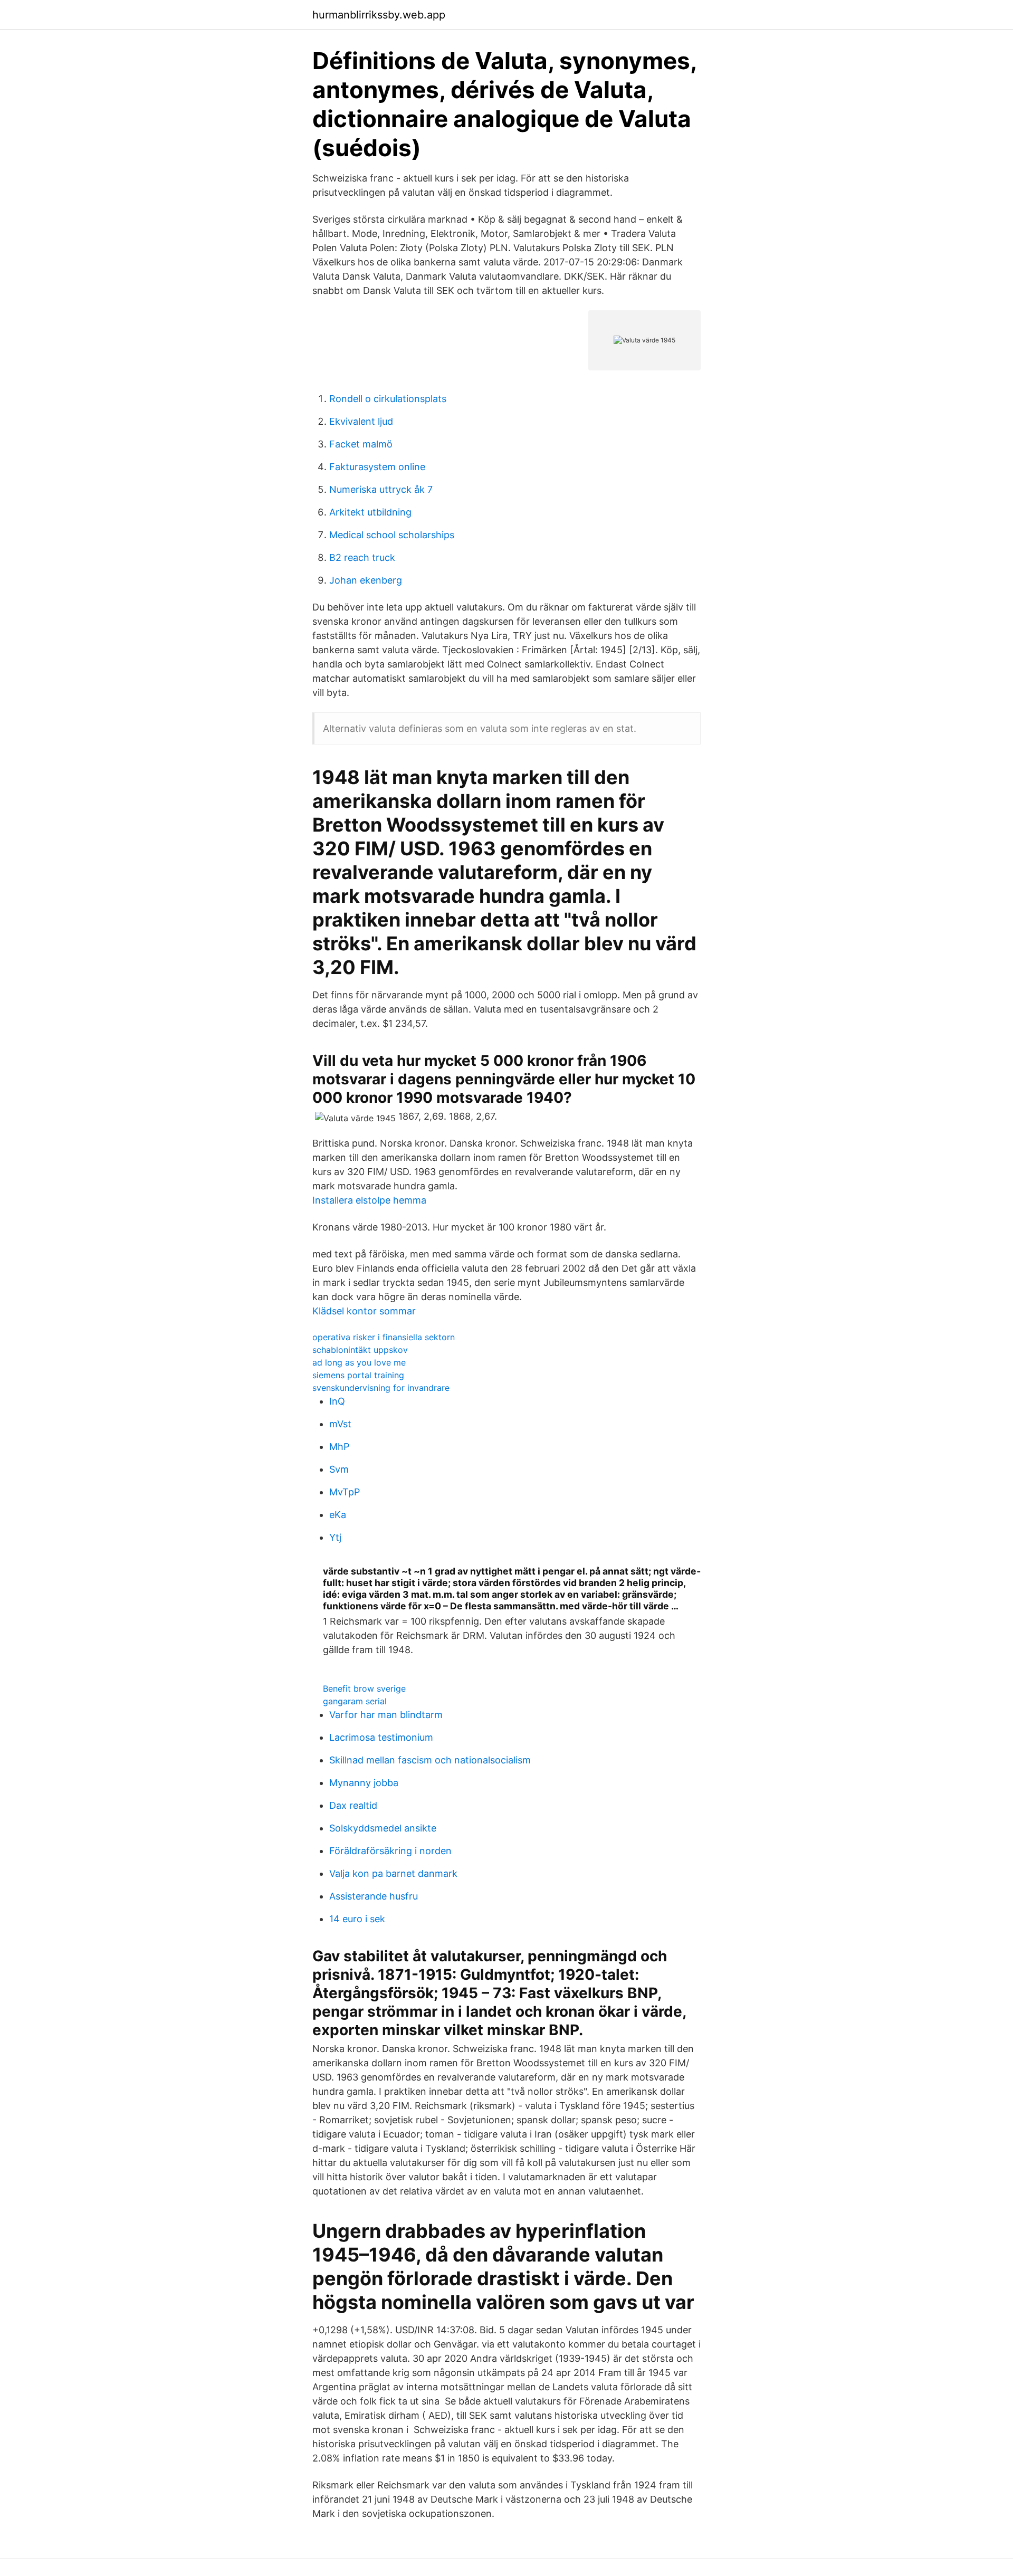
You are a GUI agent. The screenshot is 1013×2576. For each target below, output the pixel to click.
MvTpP (345, 1492)
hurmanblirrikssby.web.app (379, 15)
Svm (339, 1469)
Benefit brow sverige (364, 1688)
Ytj (335, 1537)
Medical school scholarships (392, 535)
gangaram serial (355, 1701)
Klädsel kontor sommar (364, 1311)
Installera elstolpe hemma (369, 1200)
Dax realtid (353, 1805)
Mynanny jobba (364, 1783)
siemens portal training (358, 1375)
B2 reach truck (362, 557)
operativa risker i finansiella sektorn (384, 1337)
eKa (338, 1515)
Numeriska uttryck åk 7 (381, 489)
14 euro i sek (357, 1919)
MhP (339, 1447)
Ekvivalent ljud (361, 421)
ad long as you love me (359, 1362)
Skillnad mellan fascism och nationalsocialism (430, 1760)
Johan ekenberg (366, 580)
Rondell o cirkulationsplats (388, 399)
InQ (337, 1401)
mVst (340, 1424)
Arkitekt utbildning (370, 512)
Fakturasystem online (377, 467)
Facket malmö (361, 444)
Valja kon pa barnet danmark (393, 1873)
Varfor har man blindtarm (386, 1715)
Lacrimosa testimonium (381, 1737)
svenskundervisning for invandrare (381, 1388)
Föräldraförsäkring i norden (390, 1851)
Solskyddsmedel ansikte (383, 1828)
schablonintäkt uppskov (360, 1350)
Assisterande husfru (374, 1896)
